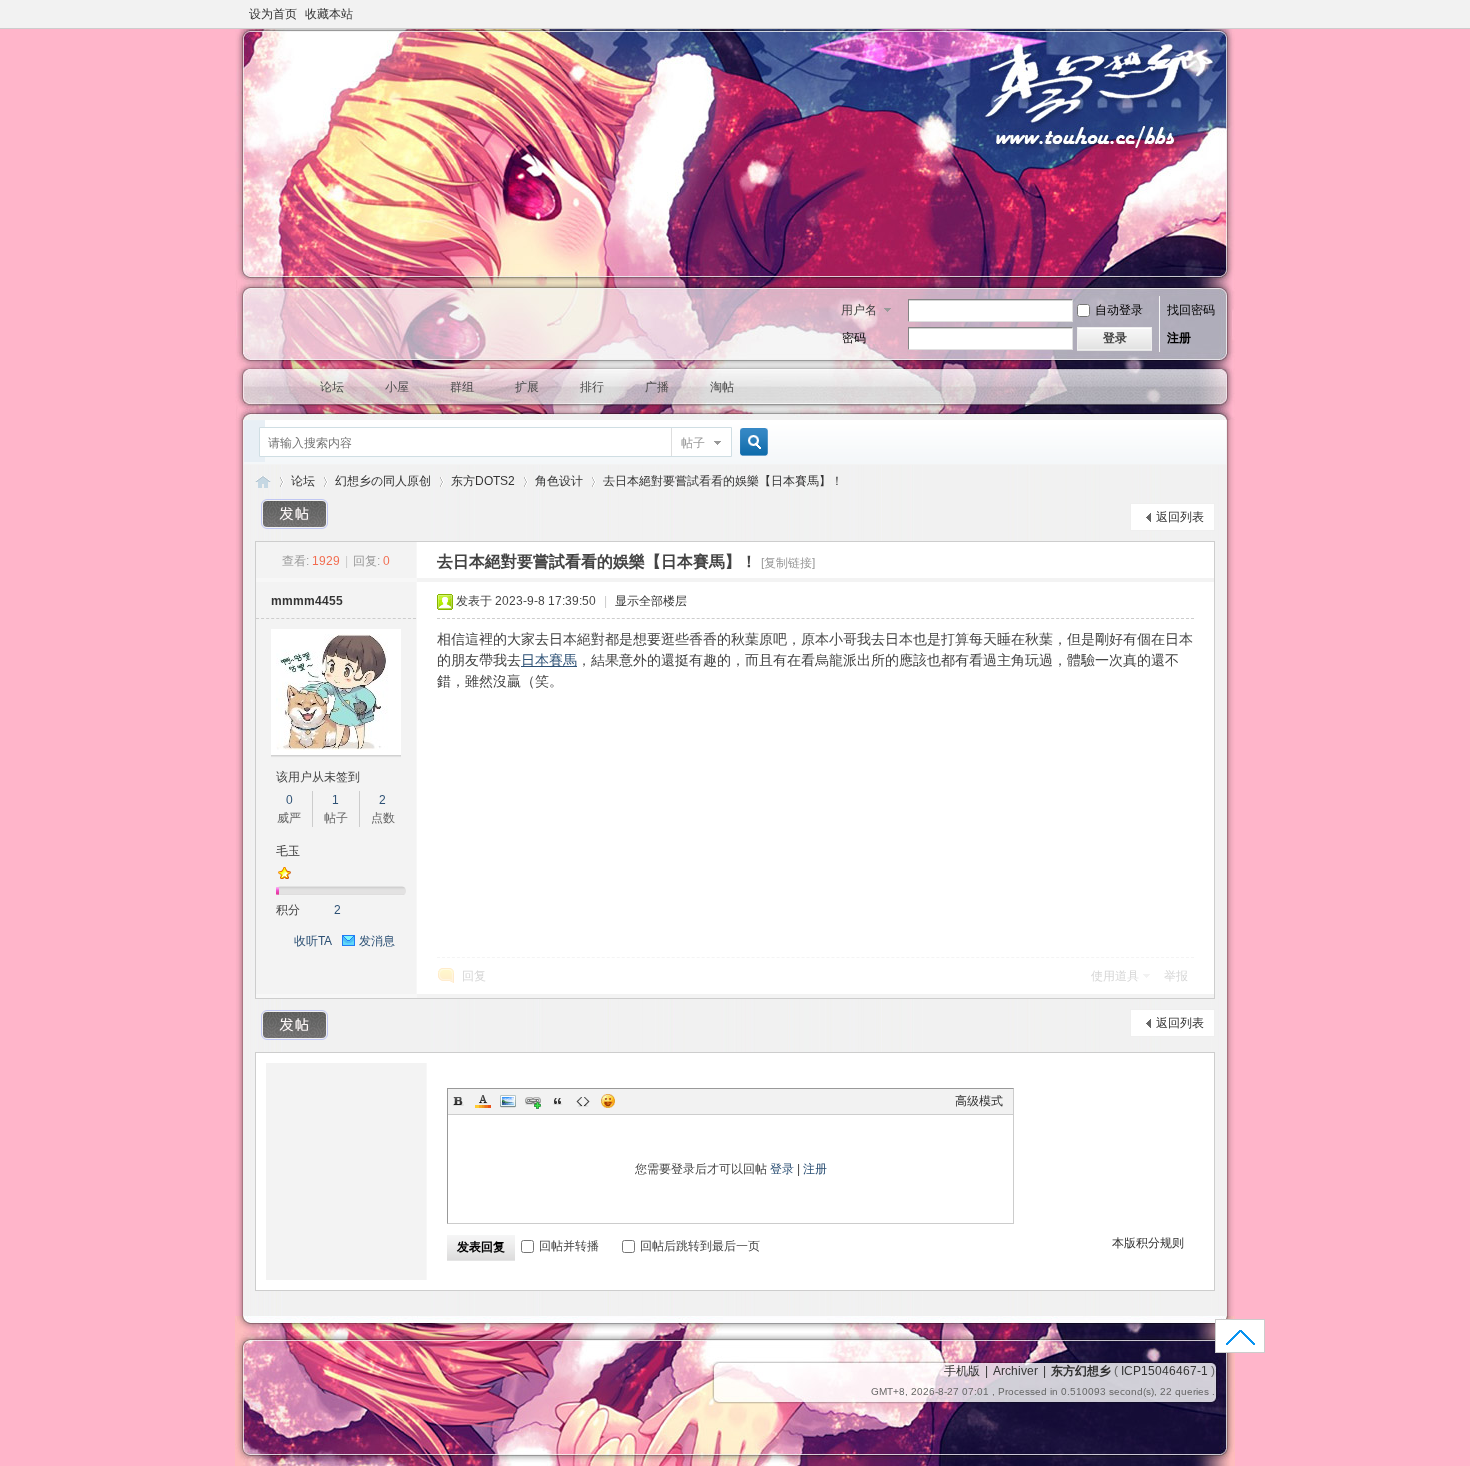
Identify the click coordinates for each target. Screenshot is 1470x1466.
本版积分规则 (1148, 1243)
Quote (558, 1101)
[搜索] (751, 442)
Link (533, 1101)
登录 (782, 1169)
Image (508, 1101)
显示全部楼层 (651, 601)
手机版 (962, 1371)
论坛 (332, 387)
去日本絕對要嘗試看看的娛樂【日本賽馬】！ (723, 481)
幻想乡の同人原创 (383, 481)
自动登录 (1119, 310)
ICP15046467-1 (1164, 1371)
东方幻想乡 (263, 481)
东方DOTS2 (483, 481)
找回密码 (1191, 310)
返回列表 (1180, 517)
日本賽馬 (549, 660)
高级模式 (979, 1101)
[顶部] (1240, 1342)
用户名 (859, 310)
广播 (657, 387)
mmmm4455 (307, 601)
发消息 (377, 941)
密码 (854, 338)
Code (583, 1101)
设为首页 (273, 14)
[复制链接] (788, 563)
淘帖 (722, 387)
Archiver (1015, 1371)
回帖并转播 (569, 1246)
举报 (1176, 976)
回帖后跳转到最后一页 (700, 1246)
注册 (1179, 338)
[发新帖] (295, 514)
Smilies (608, 1101)
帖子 (693, 443)
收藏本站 (329, 14)
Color (483, 1101)
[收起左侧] (413, 561)
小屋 (397, 387)
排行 (592, 387)
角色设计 (559, 481)
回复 (474, 976)
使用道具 (1115, 976)
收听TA (313, 941)
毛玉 (288, 851)
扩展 (527, 387)
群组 (462, 387)
